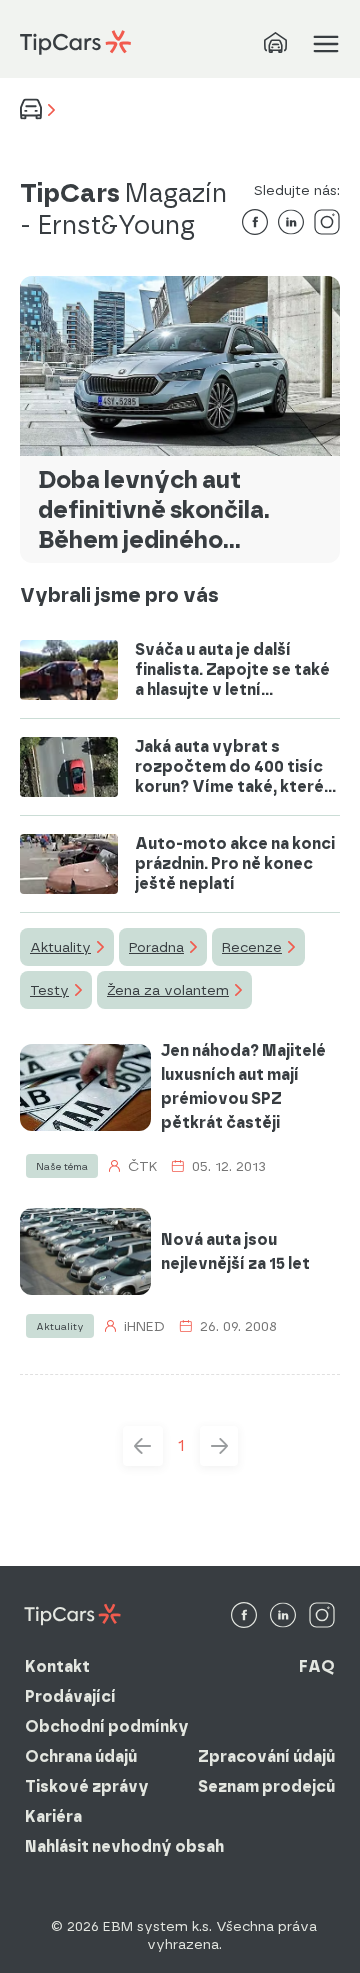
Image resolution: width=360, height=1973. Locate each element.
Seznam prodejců (266, 1786)
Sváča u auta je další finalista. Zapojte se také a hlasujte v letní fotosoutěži (232, 670)
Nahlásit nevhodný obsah (124, 1846)
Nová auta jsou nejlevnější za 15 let (235, 1251)
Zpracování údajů (266, 1756)
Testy (49, 990)
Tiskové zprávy (87, 1786)
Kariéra (53, 1816)
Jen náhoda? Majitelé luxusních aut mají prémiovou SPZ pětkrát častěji (243, 1086)
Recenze (252, 947)
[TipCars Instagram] (322, 1616)
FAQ (317, 1666)
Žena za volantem (168, 990)
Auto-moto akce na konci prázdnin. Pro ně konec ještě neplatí (235, 863)
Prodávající (70, 1696)
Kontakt (57, 1666)
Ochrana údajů (81, 1756)
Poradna (156, 947)
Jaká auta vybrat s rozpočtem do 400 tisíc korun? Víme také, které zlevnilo (229, 767)
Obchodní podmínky (107, 1726)
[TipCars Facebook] (244, 1616)
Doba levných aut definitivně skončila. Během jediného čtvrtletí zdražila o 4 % (166, 510)
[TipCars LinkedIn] (283, 1616)
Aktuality (60, 947)
